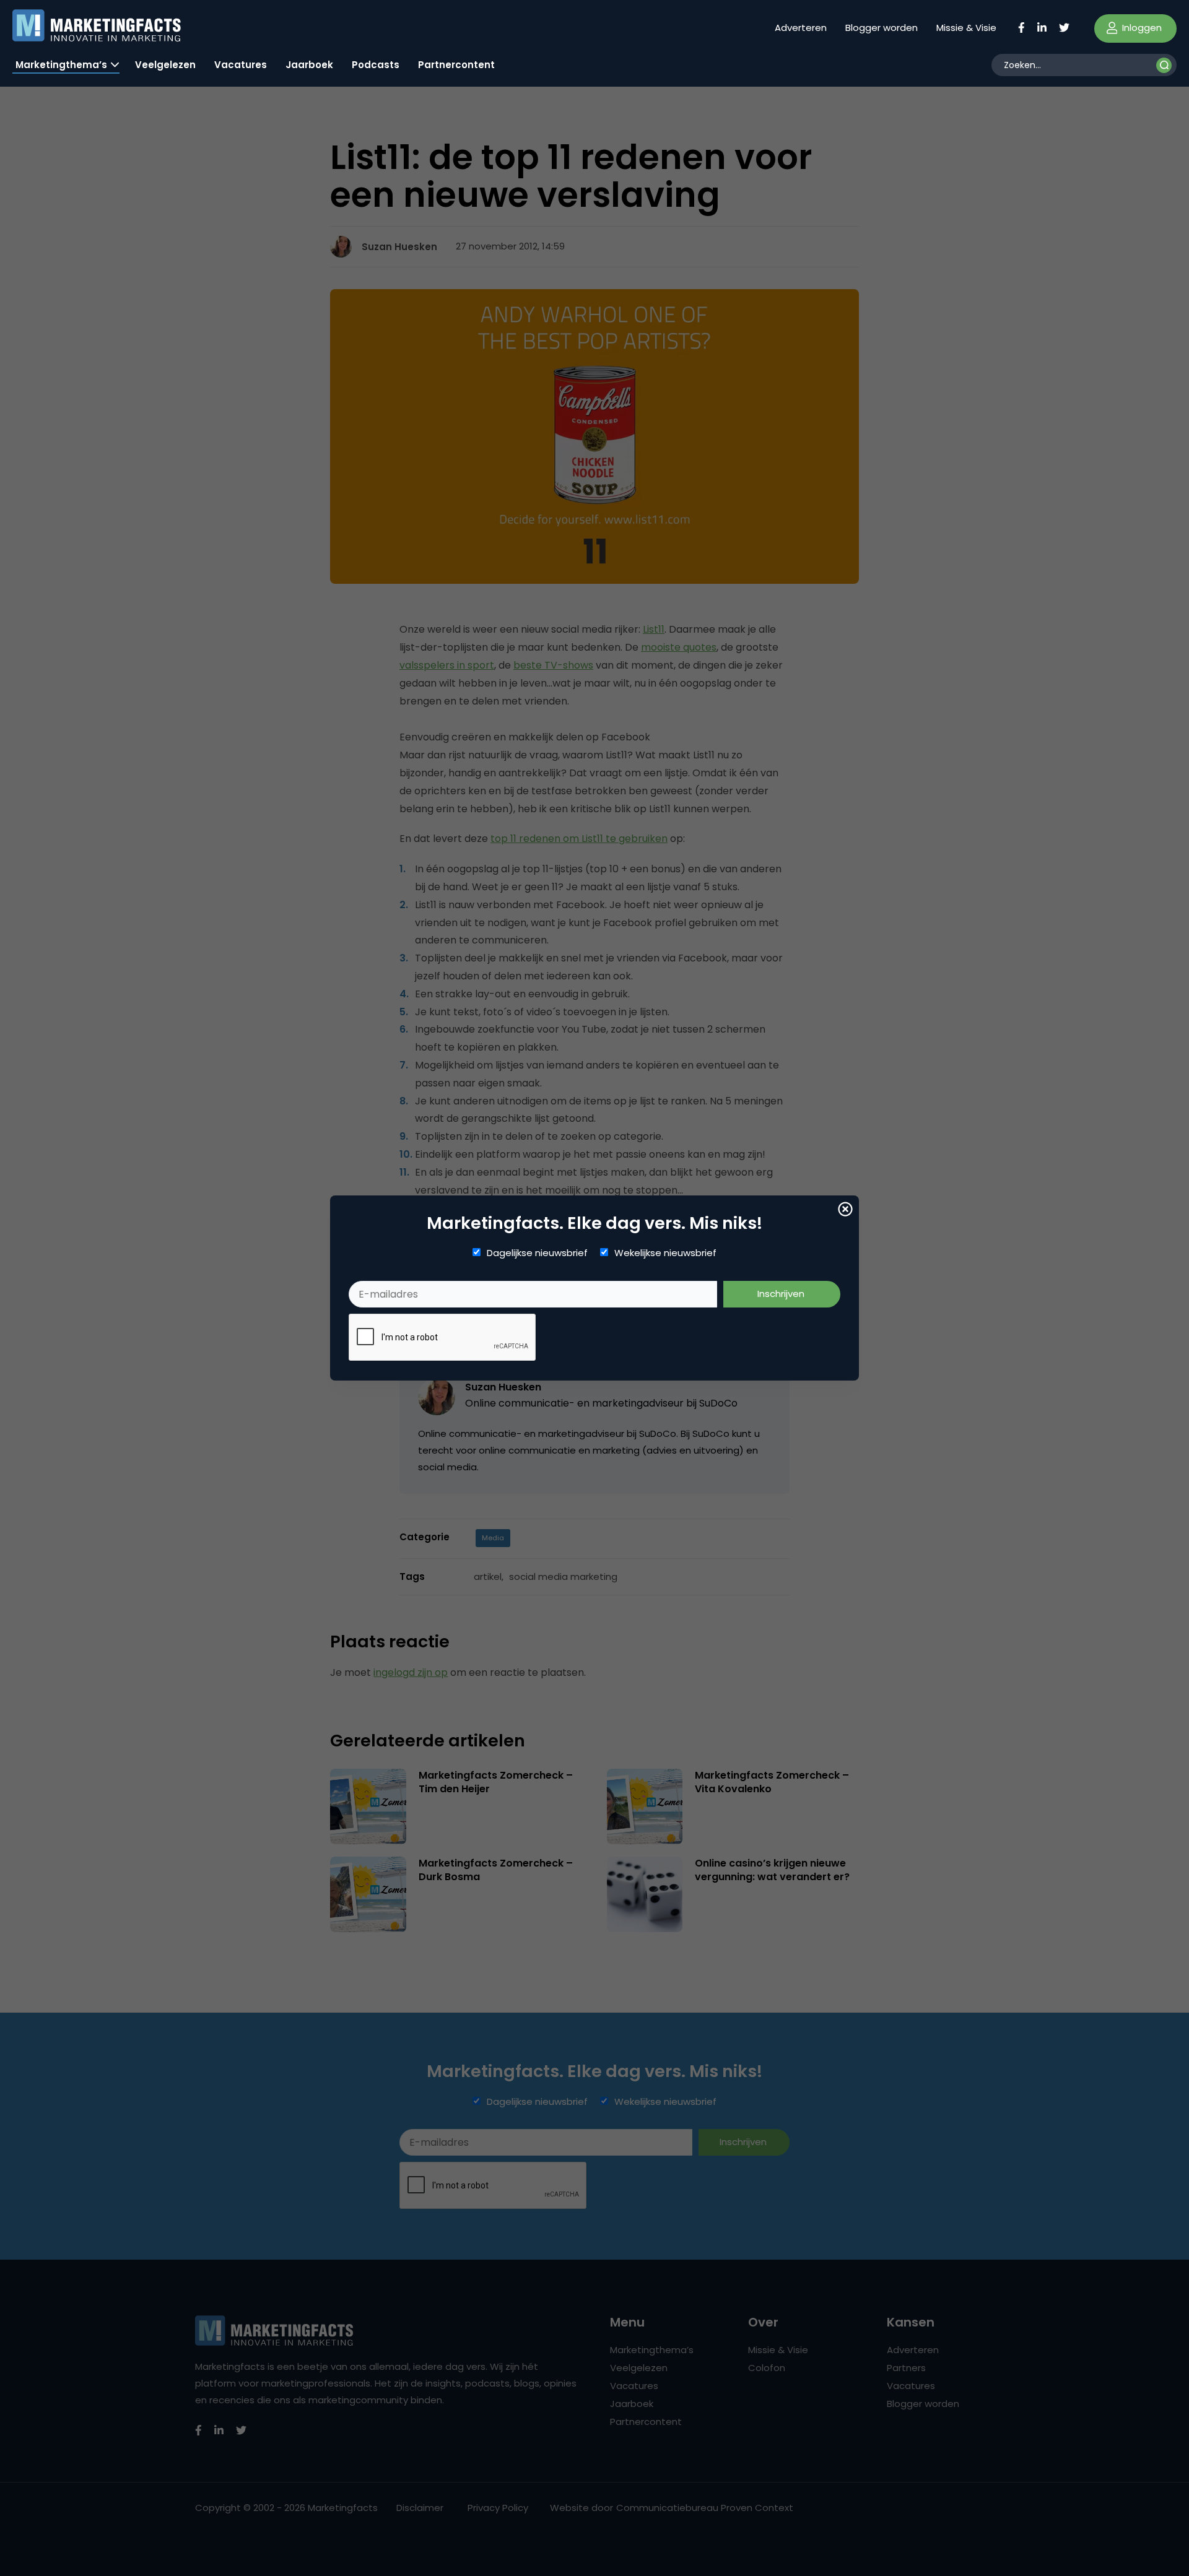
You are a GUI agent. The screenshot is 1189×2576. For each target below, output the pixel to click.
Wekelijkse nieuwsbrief (665, 1253)
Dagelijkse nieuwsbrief (537, 1253)
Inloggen (1141, 28)
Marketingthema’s (61, 65)
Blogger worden (882, 28)
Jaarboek (309, 65)
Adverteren (801, 28)
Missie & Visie (966, 28)
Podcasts (376, 65)
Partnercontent (456, 65)
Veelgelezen (165, 65)
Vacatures (241, 65)
